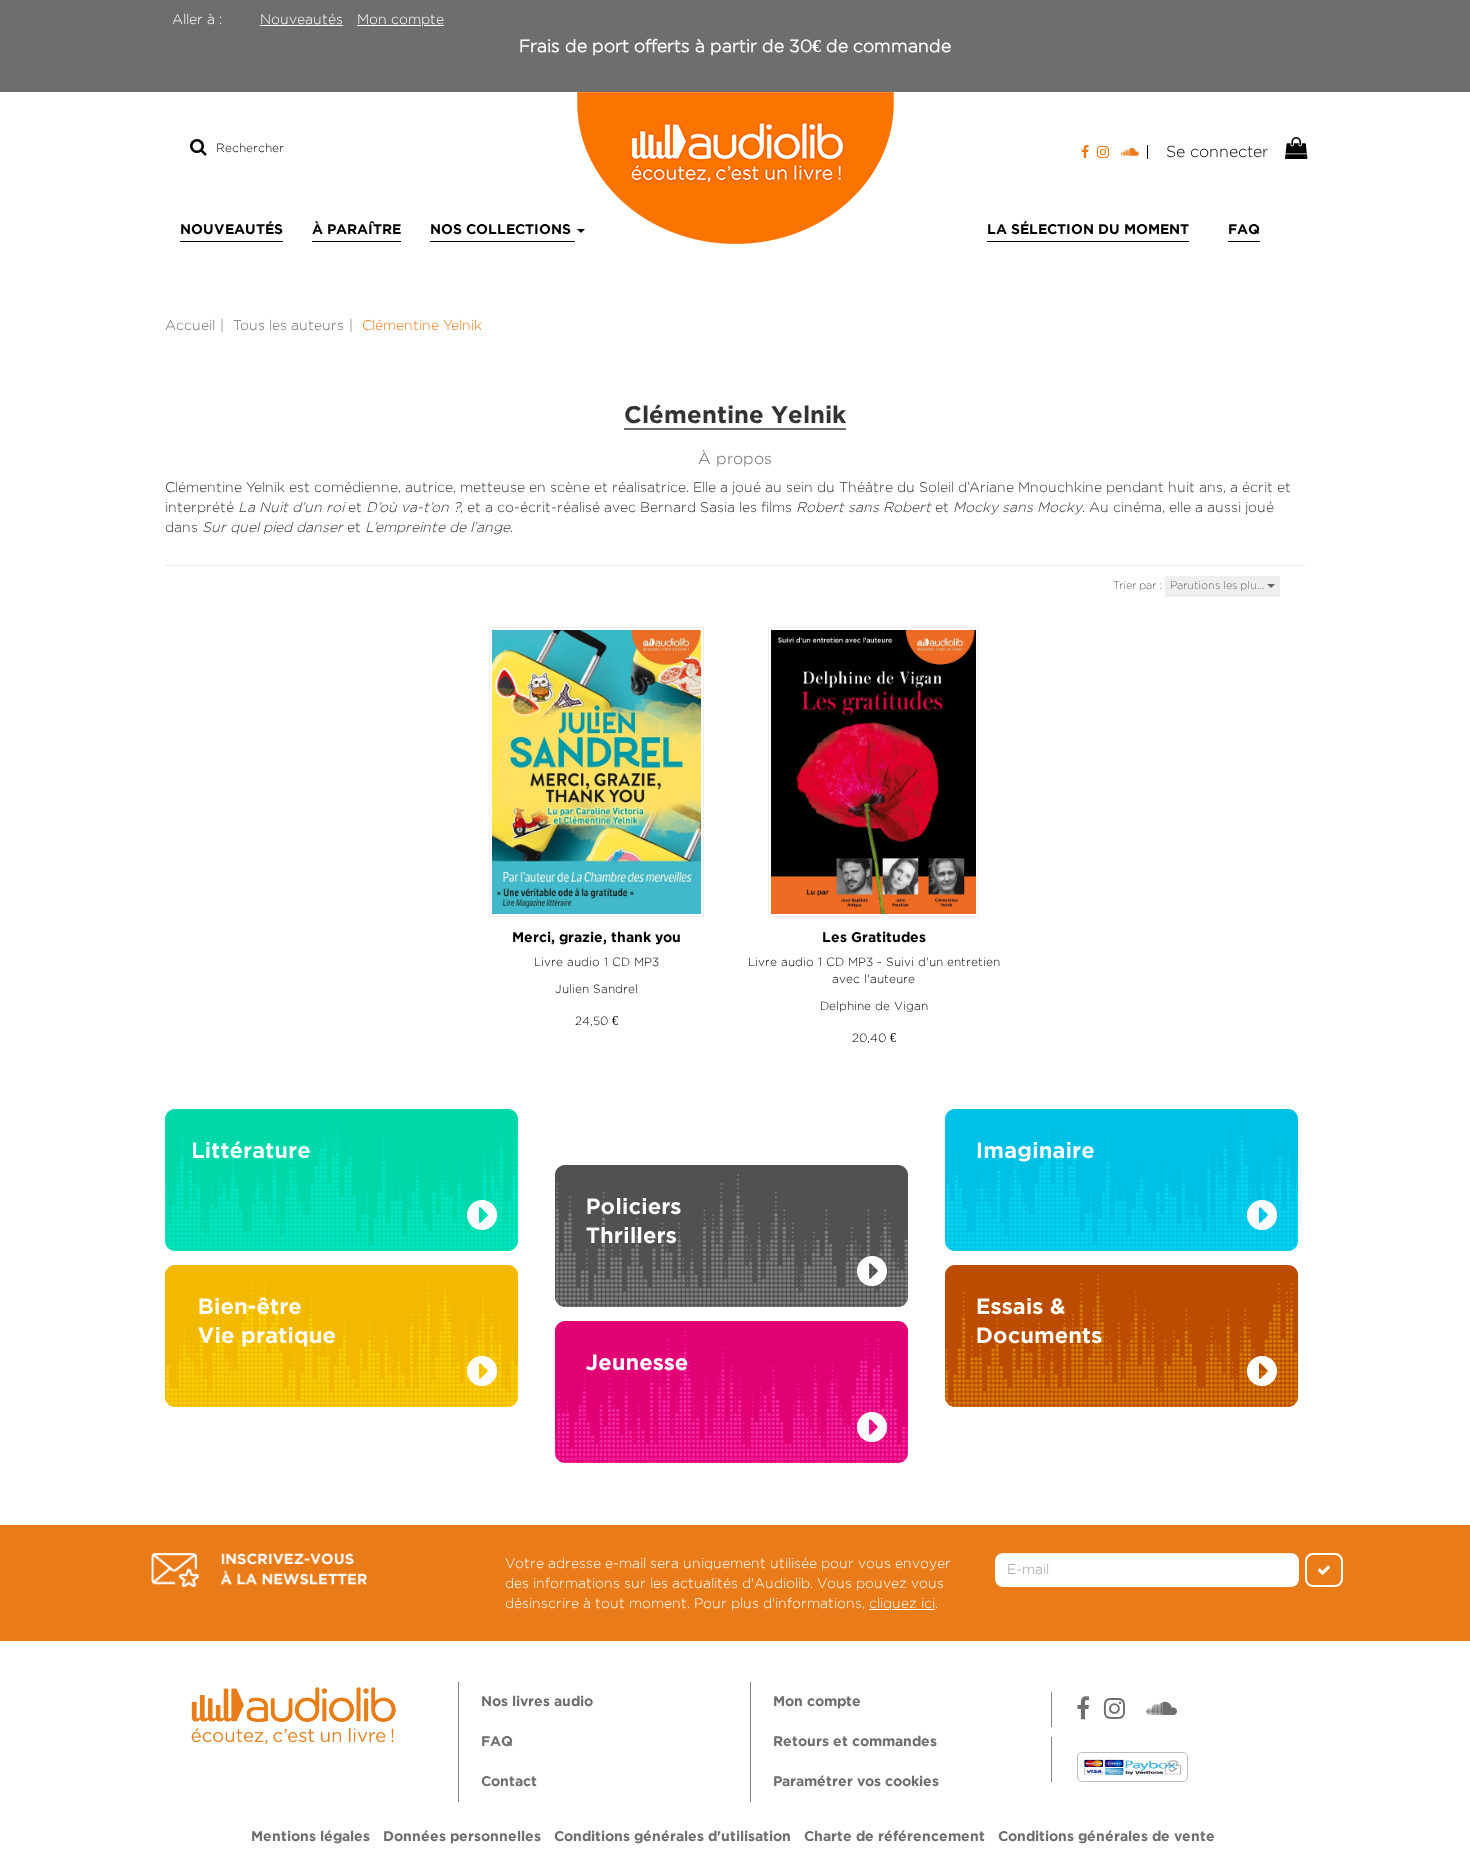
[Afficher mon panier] (1294, 149)
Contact (509, 1782)
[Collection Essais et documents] (1121, 1341)
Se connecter (1217, 151)
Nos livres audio (537, 1702)
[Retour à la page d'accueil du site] (735, 168)
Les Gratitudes (874, 938)
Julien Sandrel (596, 988)
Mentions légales (310, 1837)
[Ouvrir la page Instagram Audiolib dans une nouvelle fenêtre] (1103, 152)
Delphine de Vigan (874, 1005)
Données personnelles (462, 1837)
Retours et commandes (855, 1742)
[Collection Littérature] (341, 1185)
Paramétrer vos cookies (856, 1782)
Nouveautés (301, 19)
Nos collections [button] (502, 230)
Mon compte (400, 19)
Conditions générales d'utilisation (672, 1837)
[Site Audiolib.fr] (296, 1713)
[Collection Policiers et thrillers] (731, 1213)
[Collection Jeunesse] (731, 1411)
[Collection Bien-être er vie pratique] (341, 1341)
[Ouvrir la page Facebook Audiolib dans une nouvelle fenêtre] (1085, 152)
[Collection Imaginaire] (1121, 1185)
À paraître (356, 230)
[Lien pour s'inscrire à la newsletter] (259, 1570)
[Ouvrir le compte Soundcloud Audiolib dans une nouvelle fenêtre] (1134, 152)
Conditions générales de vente (1106, 1837)
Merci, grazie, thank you (596, 938)
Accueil (190, 325)
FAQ (1244, 230)
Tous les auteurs (288, 325)
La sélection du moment (1088, 230)
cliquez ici (902, 1603)
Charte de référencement (894, 1837)
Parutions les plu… (1218, 585)
